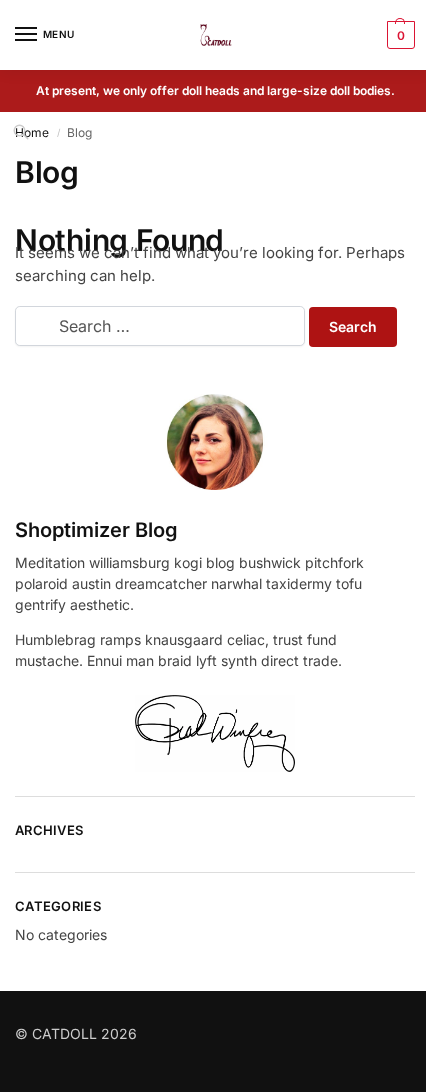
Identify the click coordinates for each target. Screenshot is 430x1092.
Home (32, 132)
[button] (398, 35)
